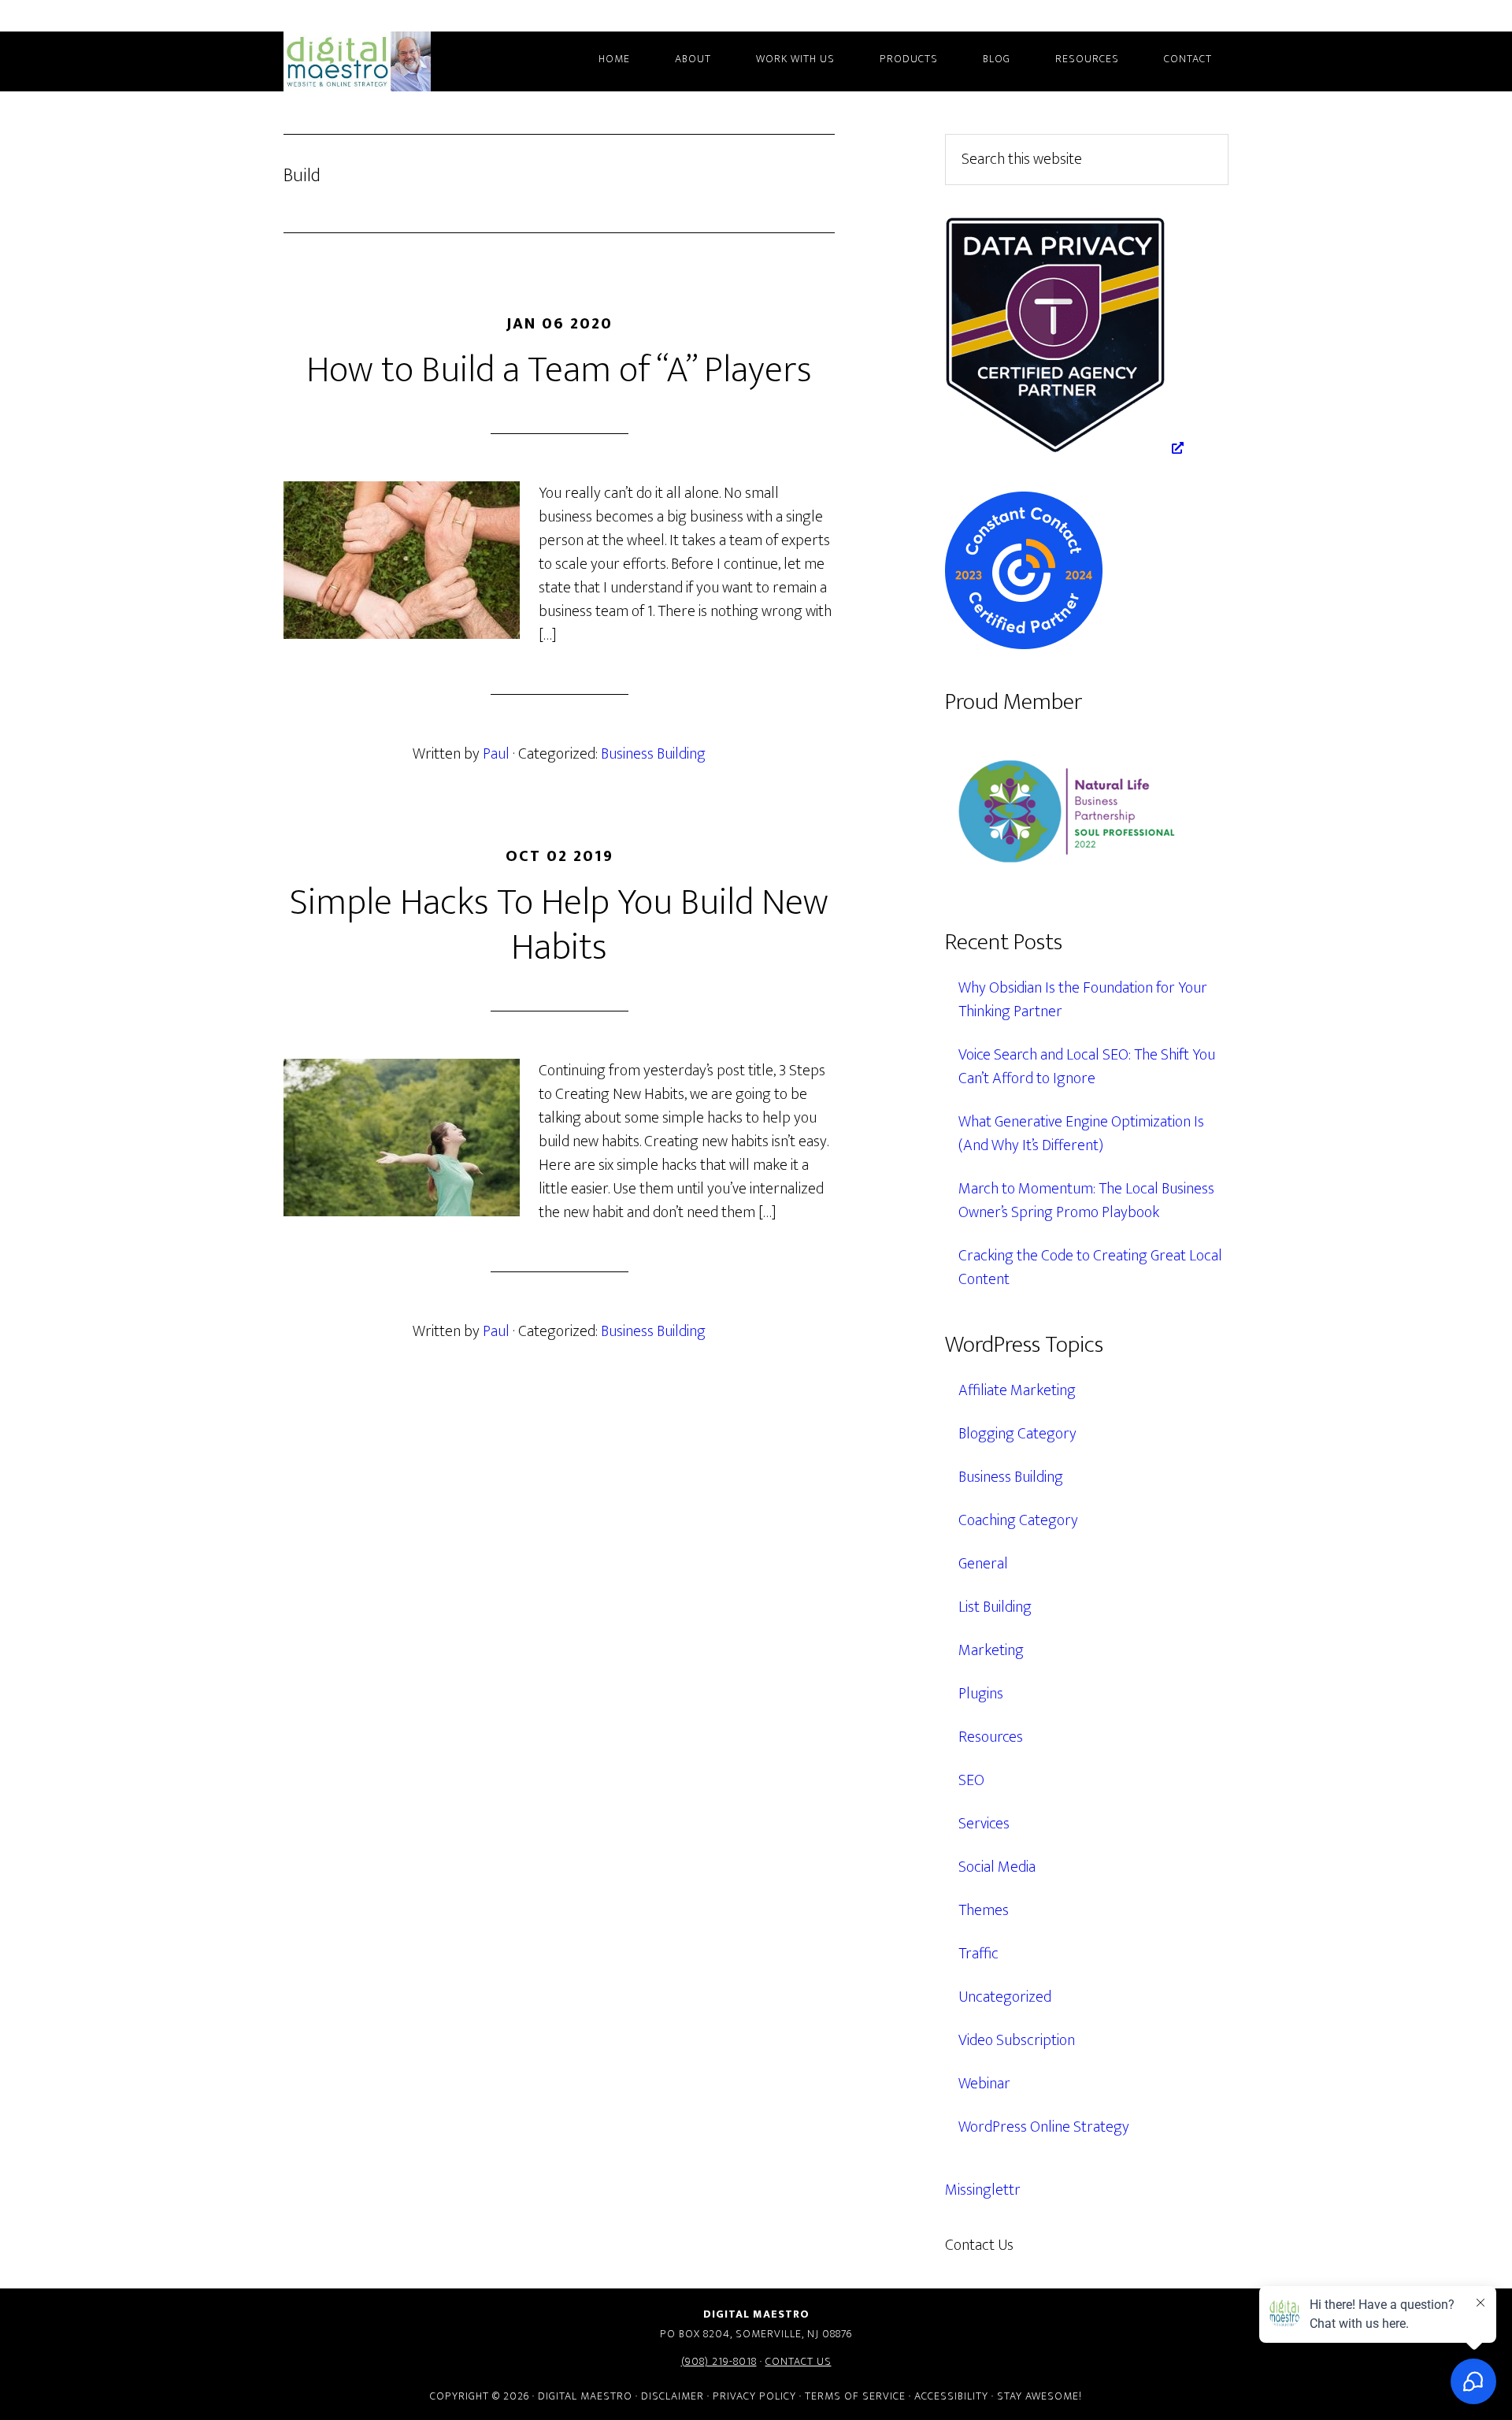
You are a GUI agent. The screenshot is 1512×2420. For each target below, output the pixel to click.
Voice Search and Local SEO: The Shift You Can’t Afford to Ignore (1087, 1067)
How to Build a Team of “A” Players (559, 370)
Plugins (981, 1694)
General (983, 1564)
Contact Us (799, 2361)
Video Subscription (1017, 2040)
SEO (971, 1780)
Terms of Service (855, 2396)
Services (984, 1824)
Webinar (984, 2084)
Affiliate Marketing (1017, 1390)
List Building (995, 1607)
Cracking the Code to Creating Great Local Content (1090, 1268)
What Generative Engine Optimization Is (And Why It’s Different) (1081, 1134)
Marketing (991, 1650)
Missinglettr (983, 2190)
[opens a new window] (1064, 448)
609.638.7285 (1082, 2245)
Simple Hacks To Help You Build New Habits (559, 926)
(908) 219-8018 (719, 2361)
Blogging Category (1017, 1434)
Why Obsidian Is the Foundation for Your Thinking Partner (1083, 1000)
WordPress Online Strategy (1044, 2127)
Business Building (653, 754)
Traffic (978, 1954)
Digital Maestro (378, 61)
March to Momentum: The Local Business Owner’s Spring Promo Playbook (1086, 1201)
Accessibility (951, 2396)
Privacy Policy (754, 2396)
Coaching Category (1018, 1520)
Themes (984, 1910)
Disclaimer (673, 2396)
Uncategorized (1005, 1997)
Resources (991, 1737)
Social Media (997, 1867)
